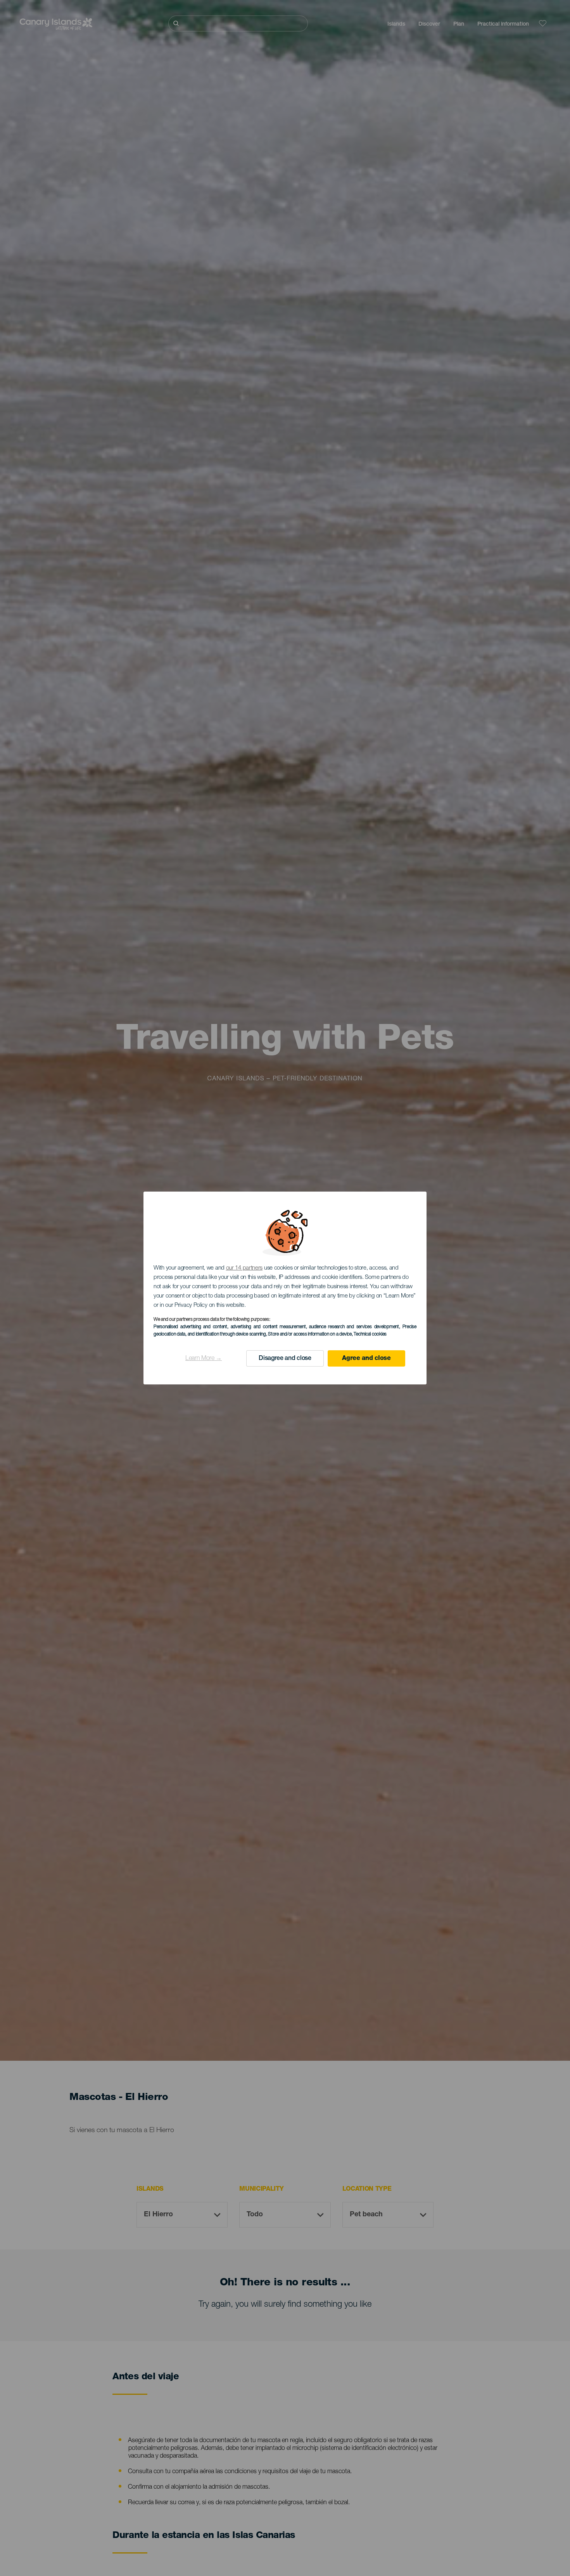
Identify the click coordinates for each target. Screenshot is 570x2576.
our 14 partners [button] (244, 1268)
